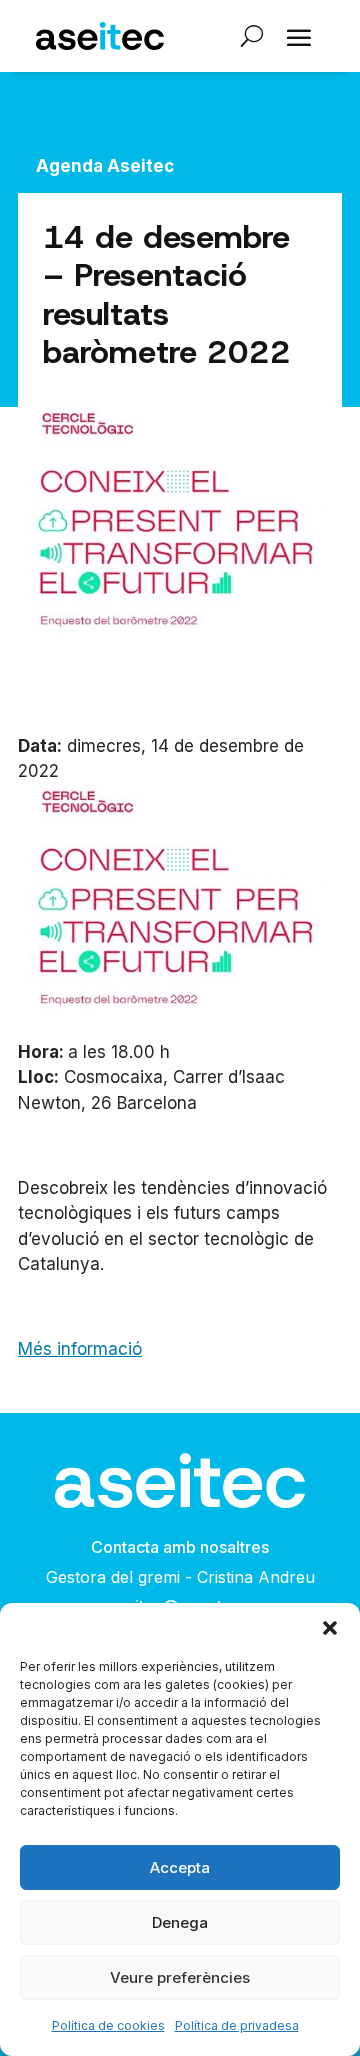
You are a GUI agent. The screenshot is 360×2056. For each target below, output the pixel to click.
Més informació (80, 1349)
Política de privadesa (237, 2025)
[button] (330, 1628)
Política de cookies (108, 2025)
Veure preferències (180, 1977)
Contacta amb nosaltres (180, 1547)
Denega (180, 1922)
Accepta (180, 1867)
